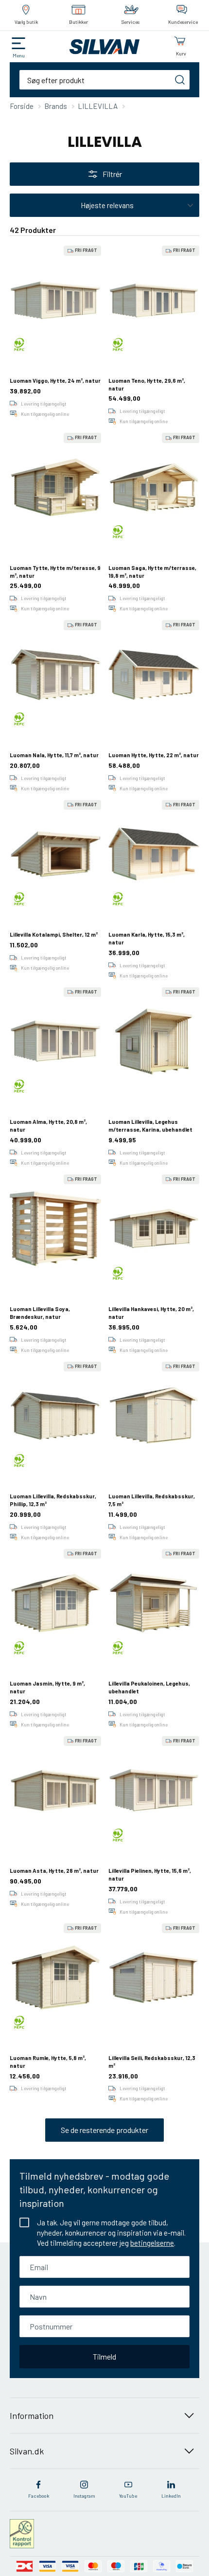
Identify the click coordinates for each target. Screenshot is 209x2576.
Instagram (84, 2496)
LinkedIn (171, 2496)
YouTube (128, 2496)
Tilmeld (104, 2356)
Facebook (39, 2496)
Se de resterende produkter (104, 2130)
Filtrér (112, 174)
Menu (19, 55)
